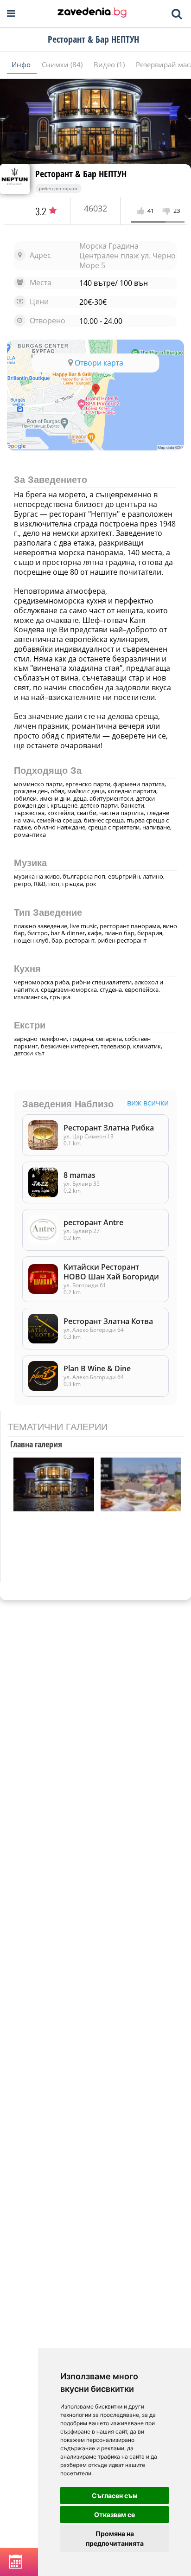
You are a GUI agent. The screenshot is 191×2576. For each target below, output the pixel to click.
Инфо (22, 64)
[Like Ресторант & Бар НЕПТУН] (142, 211)
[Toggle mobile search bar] (177, 14)
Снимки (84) (63, 64)
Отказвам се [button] (115, 2515)
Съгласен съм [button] (115, 2496)
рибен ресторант (58, 188)
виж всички (148, 1103)
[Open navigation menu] (11, 14)
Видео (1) (110, 64)
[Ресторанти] (92, 13)
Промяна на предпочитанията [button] (115, 2538)
